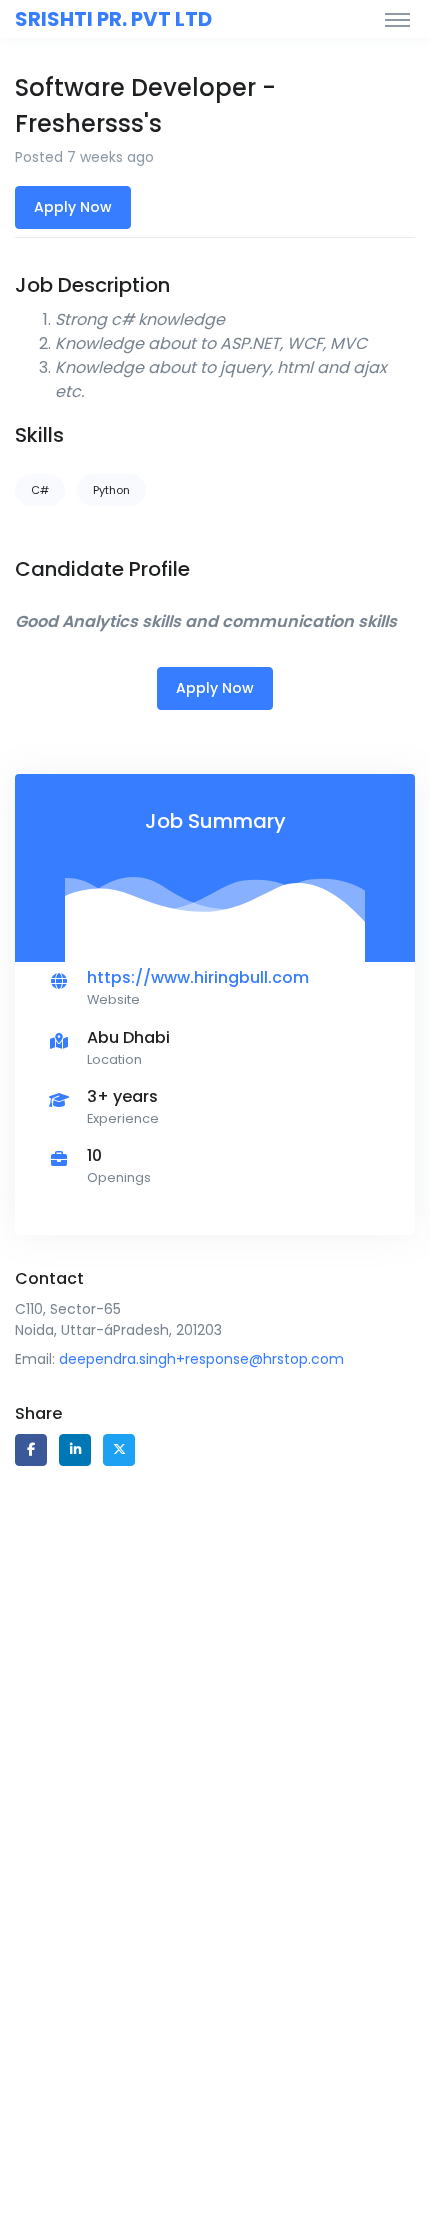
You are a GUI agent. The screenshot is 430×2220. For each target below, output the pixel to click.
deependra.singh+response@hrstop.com (201, 1359)
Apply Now (73, 207)
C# (40, 490)
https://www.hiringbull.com (198, 977)
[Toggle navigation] (397, 19)
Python (111, 490)
